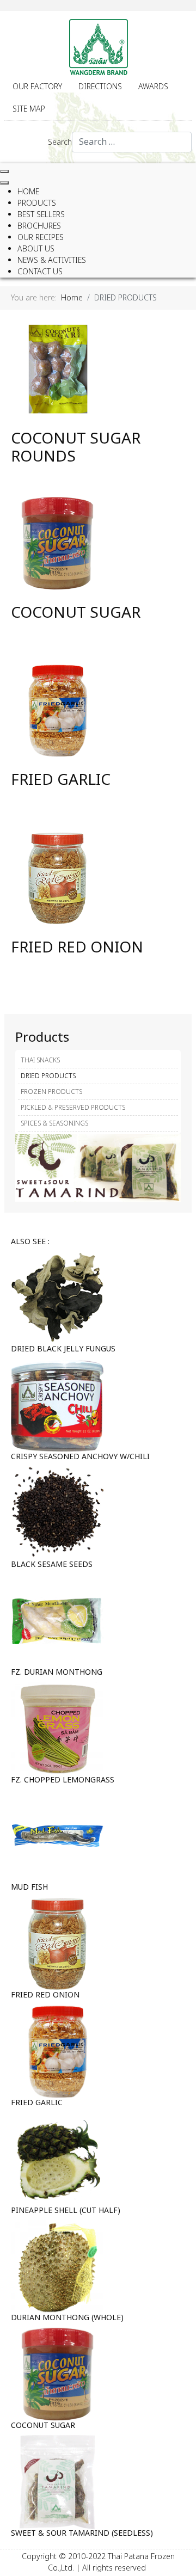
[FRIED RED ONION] (57, 878)
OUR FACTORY (37, 87)
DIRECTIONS (100, 87)
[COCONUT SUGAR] (57, 543)
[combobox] (132, 142)
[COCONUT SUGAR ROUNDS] (57, 369)
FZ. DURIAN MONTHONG (57, 1672)
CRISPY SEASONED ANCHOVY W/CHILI (80, 1457)
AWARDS (153, 87)
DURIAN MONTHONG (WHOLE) (67, 2318)
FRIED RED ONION (77, 948)
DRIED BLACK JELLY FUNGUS (63, 1349)
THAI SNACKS (40, 1060)
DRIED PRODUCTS (48, 1076)
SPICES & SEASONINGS (54, 1123)
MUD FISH (29, 1887)
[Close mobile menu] (4, 183)
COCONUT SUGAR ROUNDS (76, 448)
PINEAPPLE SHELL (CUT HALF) (66, 2211)
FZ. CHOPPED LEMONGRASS (63, 1780)
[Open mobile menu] (4, 171)
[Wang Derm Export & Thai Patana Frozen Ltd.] (98, 47)
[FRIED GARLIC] (57, 711)
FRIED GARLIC (61, 780)
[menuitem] (28, 192)
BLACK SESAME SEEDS (52, 1564)
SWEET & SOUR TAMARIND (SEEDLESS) (82, 2533)
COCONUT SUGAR (76, 613)
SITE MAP (29, 109)
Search (60, 142)
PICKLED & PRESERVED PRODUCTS (73, 1108)
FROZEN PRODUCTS (51, 1092)
